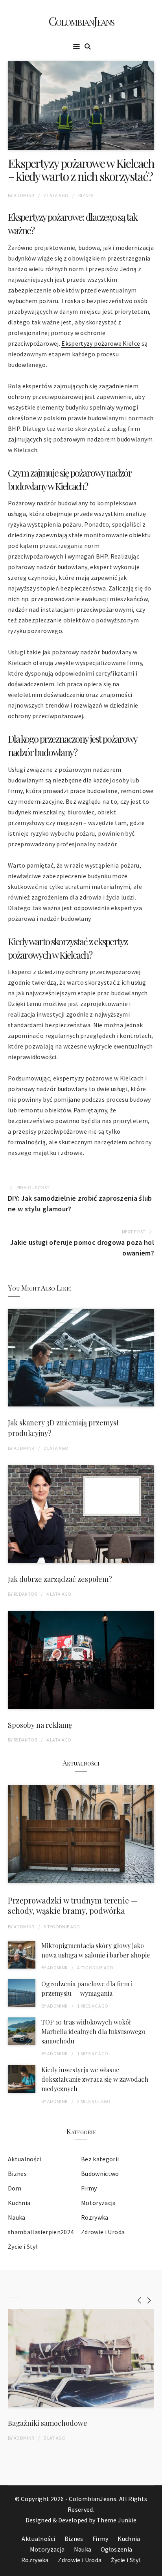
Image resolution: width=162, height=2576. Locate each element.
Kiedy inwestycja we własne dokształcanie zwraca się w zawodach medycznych (95, 2079)
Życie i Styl (23, 2246)
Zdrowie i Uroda (103, 2232)
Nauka (17, 2217)
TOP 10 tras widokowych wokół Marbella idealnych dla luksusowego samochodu (93, 2031)
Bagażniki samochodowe (48, 2423)
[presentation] (139, 2300)
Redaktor (25, 1594)
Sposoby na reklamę (40, 1725)
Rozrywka (95, 2217)
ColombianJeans (81, 21)
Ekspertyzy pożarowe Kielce (101, 343)
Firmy (89, 2188)
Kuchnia (19, 2203)
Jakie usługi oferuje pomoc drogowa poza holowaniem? (82, 1248)
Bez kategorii (100, 2159)
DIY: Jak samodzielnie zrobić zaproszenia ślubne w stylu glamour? (80, 1203)
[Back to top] (154, 2568)
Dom (15, 2188)
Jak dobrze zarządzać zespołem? (60, 1579)
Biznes (86, 195)
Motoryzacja (98, 2203)
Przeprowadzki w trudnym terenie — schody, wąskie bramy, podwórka (73, 1905)
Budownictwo (100, 2174)
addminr (24, 195)
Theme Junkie (117, 2520)
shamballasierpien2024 (41, 2232)
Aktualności (25, 2159)
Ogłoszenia (117, 2549)
